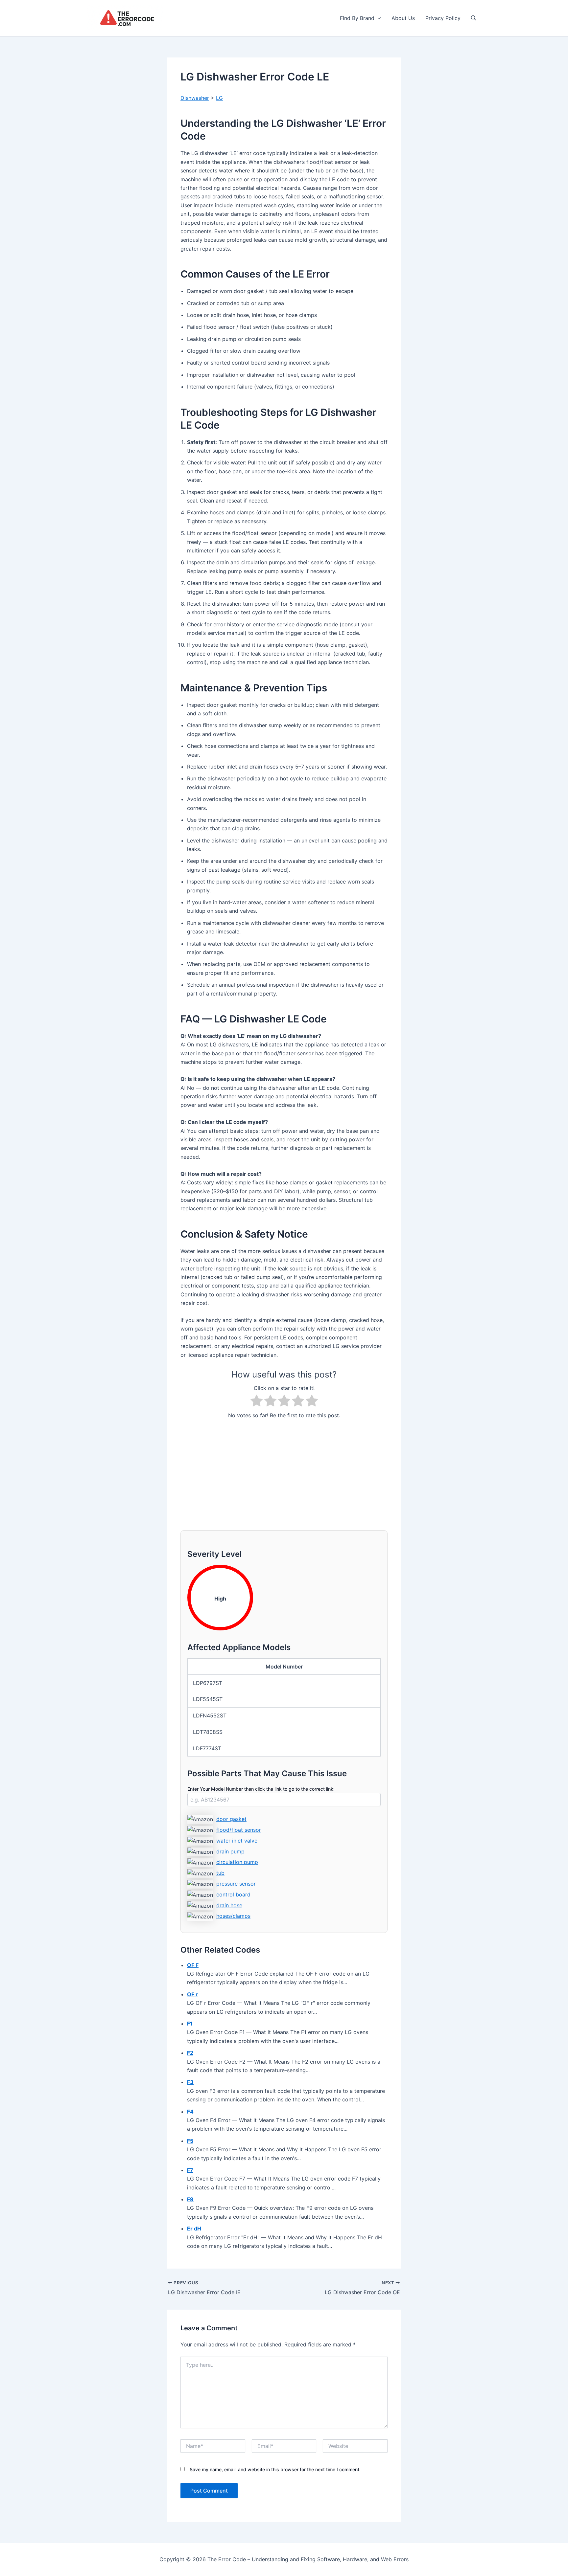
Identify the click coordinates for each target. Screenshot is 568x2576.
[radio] (257, 1402)
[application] (378, 18)
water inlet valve (237, 1841)
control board (233, 1894)
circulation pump (237, 1862)
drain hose (229, 1905)
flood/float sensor (239, 1830)
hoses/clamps (233, 1916)
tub (220, 1873)
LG (219, 98)
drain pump (230, 1851)
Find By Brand (357, 18)
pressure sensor (236, 1884)
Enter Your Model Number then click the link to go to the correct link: (261, 1789)
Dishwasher (195, 98)
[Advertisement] (284, 1471)
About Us (403, 18)
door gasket (231, 1819)
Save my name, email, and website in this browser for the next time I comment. (275, 2469)
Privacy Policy (443, 18)
